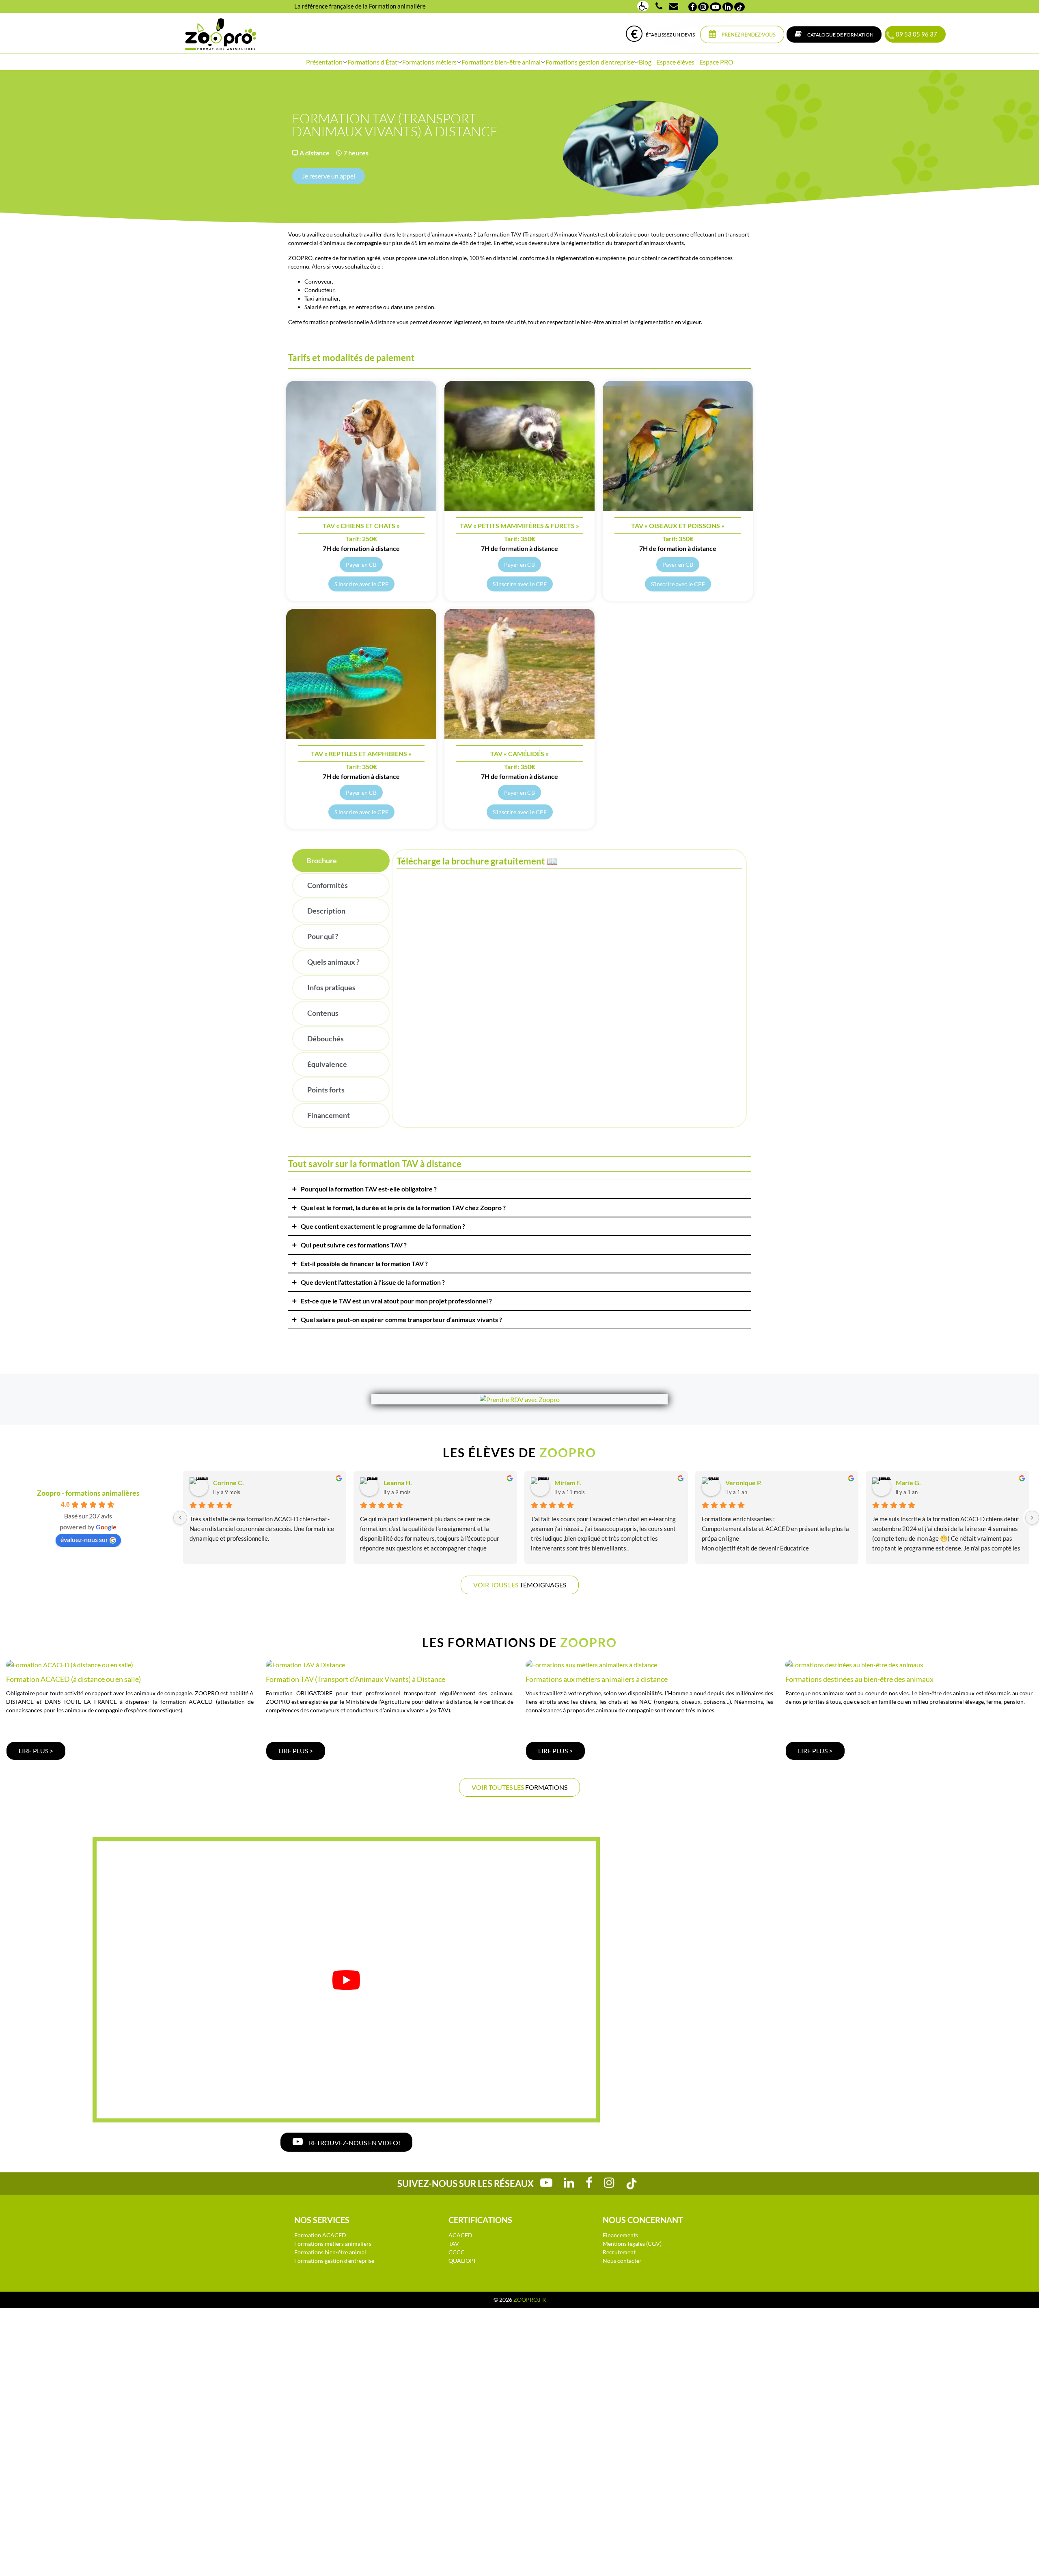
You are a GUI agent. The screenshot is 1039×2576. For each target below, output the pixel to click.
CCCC (457, 2252)
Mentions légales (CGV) (632, 2244)
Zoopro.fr (530, 2300)
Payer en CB (361, 564)
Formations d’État (372, 62)
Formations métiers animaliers (333, 2244)
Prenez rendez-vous (748, 35)
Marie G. (908, 1483)
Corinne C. (228, 1483)
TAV (454, 2244)
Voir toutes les (519, 1787)
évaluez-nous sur (84, 1539)
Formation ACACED (320, 2235)
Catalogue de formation (840, 35)
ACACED (460, 2235)
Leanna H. (398, 1483)
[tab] (341, 861)
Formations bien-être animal (501, 62)
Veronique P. (744, 1483)
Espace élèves (675, 62)
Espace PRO (716, 62)
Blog (645, 62)
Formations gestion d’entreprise (590, 62)
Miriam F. (568, 1483)
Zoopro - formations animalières (88, 1493)
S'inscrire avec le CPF (361, 584)
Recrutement (619, 2252)
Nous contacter (622, 2261)
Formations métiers (429, 62)
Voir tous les (520, 1585)
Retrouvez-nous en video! (354, 2143)
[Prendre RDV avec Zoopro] (519, 1399)
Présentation (324, 62)
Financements (620, 2235)
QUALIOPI (462, 2261)
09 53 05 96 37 (915, 34)
